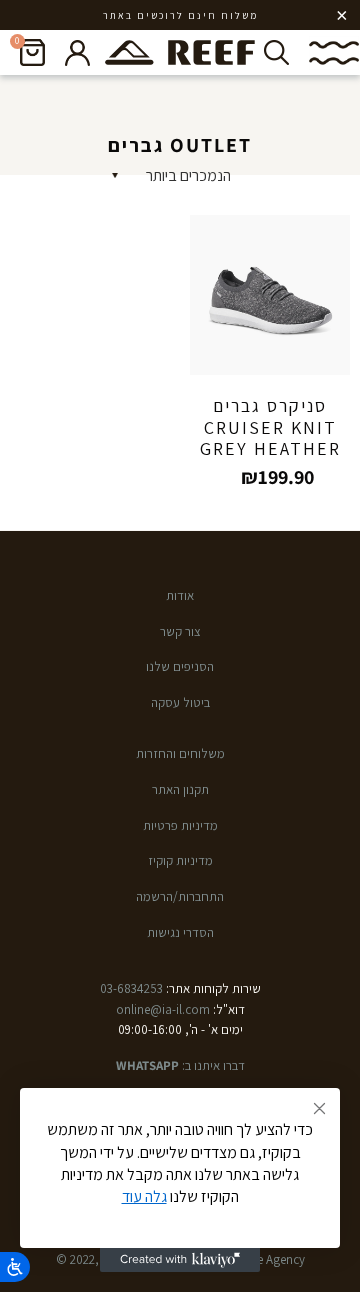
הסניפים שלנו (180, 666)
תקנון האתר (180, 789)
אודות (180, 595)
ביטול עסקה (180, 702)
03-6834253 (131, 988)
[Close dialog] (319, 1108)
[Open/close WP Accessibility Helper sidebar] (15, 1267)
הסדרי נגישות (180, 932)
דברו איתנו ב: (180, 1065)
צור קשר (180, 631)
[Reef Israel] (180, 52)
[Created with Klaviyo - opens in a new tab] (180, 1260)
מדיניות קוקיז (180, 860)
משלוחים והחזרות (180, 753)
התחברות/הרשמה (180, 896)
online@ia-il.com (163, 1009)
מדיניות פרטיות (180, 825)
